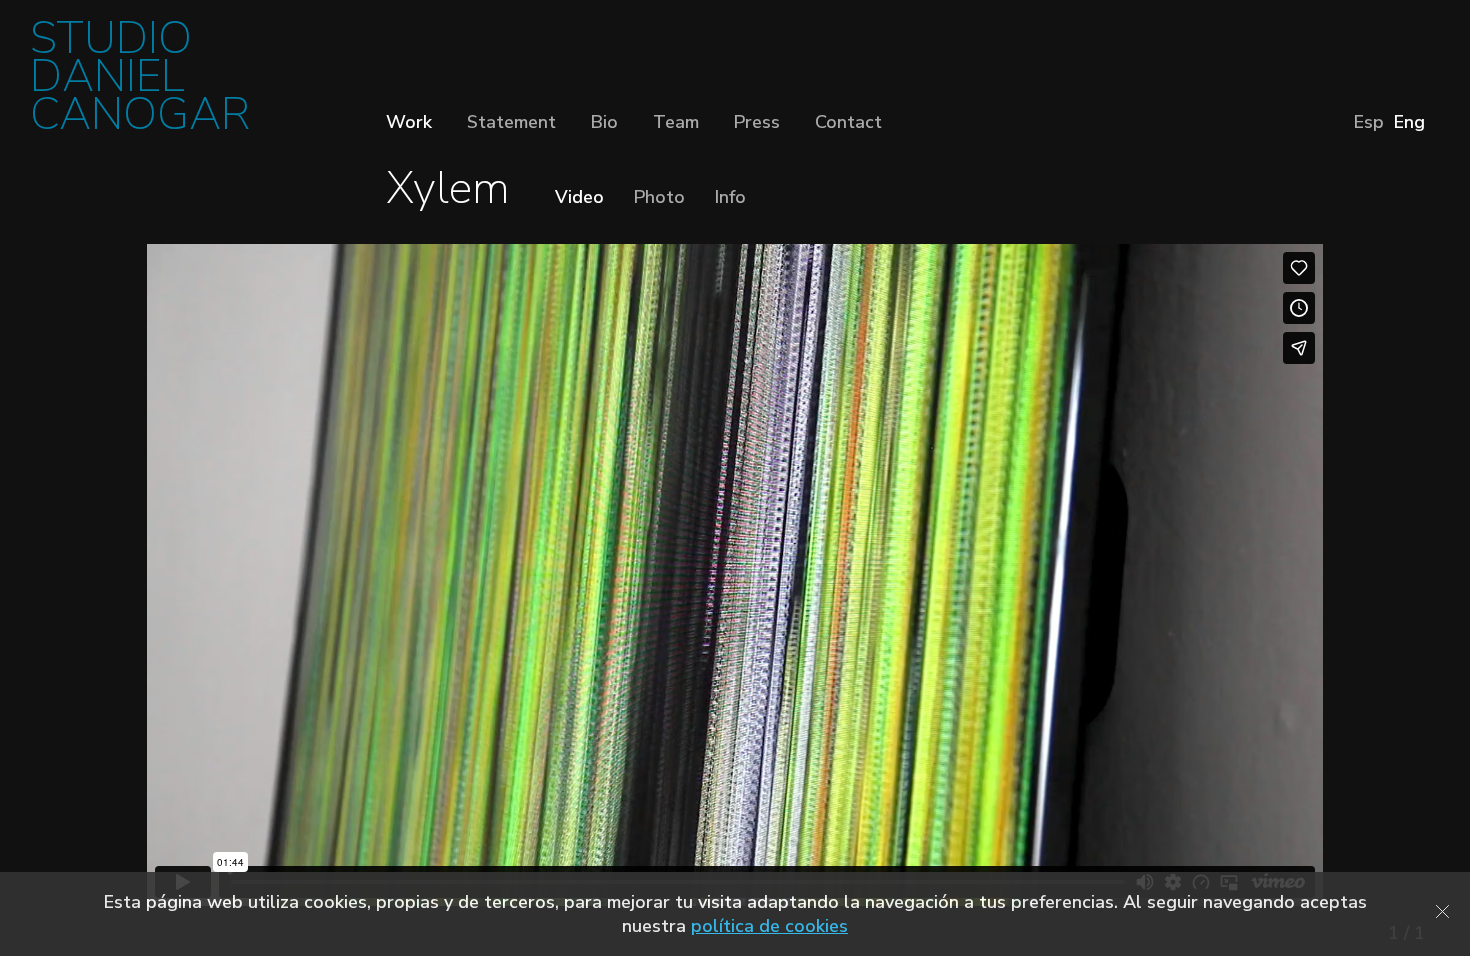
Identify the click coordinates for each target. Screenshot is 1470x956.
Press (757, 122)
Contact (848, 122)
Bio (604, 122)
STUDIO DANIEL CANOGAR (140, 82)
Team (676, 122)
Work (409, 122)
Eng (1409, 122)
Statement (511, 122)
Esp (1369, 122)
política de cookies (769, 926)
